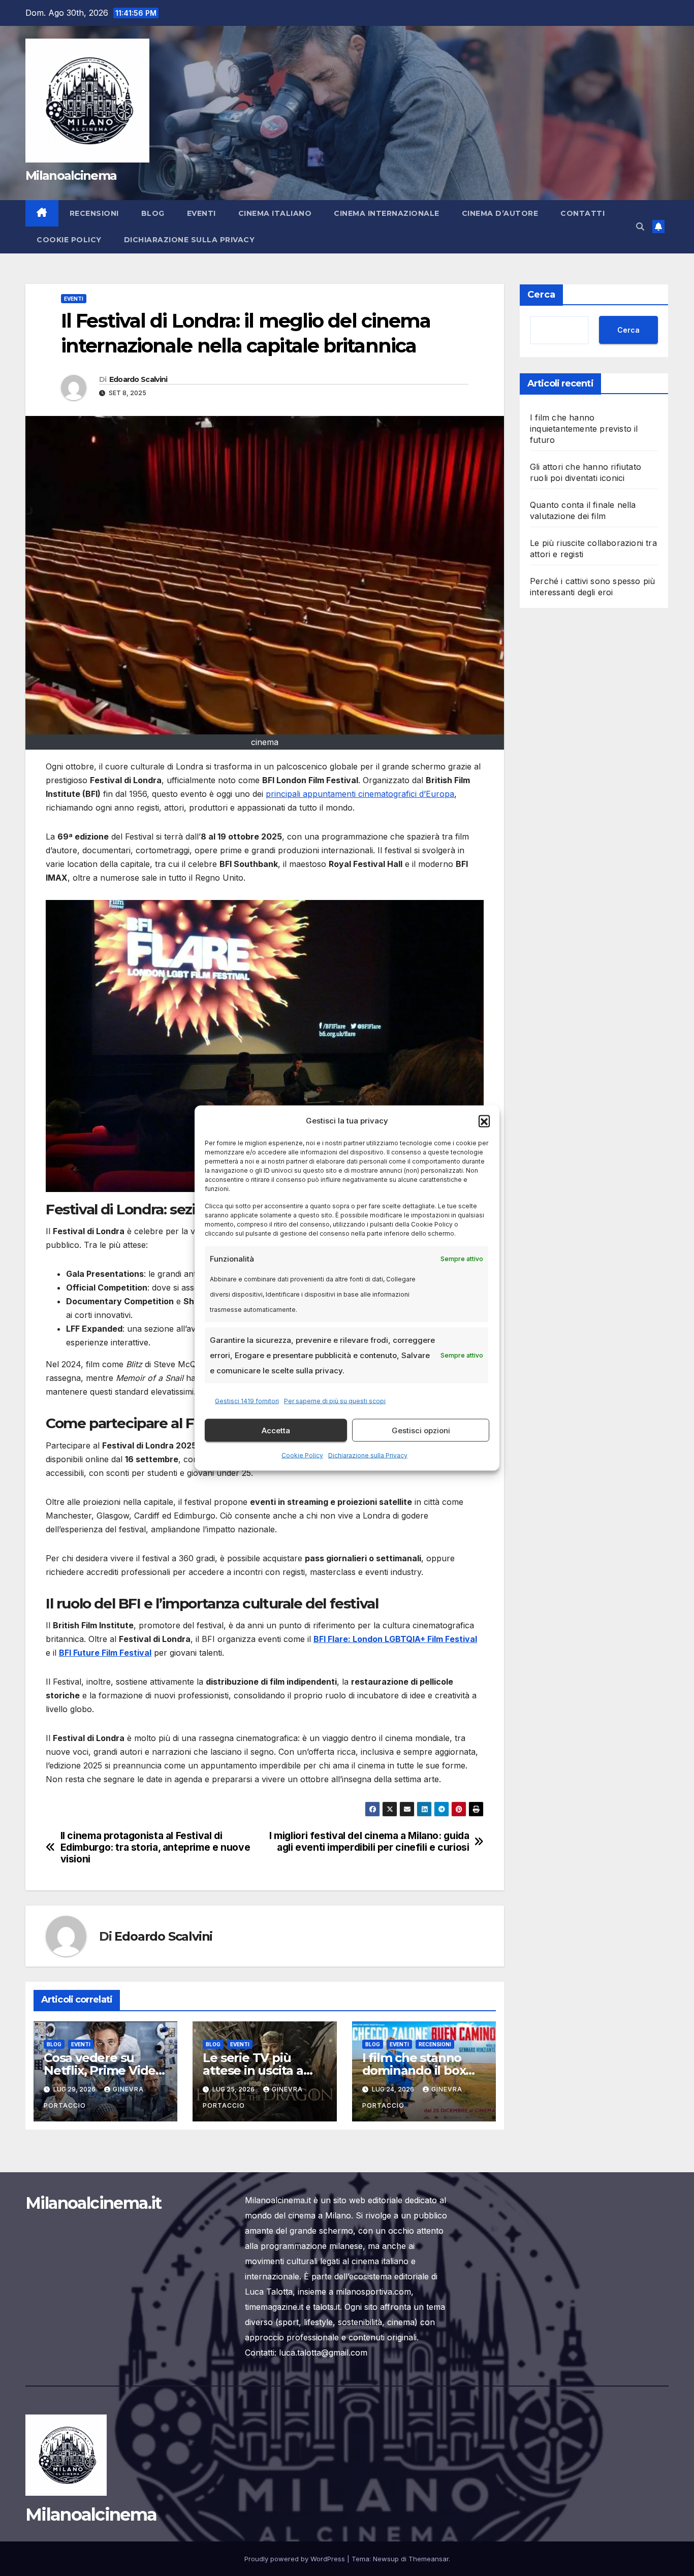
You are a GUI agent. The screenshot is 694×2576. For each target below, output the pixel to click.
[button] (484, 1121)
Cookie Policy (302, 1455)
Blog (153, 213)
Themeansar (429, 2559)
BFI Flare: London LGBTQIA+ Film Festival (395, 1639)
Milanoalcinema (71, 175)
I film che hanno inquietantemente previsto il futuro (584, 429)
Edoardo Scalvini (138, 379)
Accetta (276, 1430)
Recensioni (94, 213)
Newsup (386, 2559)
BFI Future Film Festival (105, 1653)
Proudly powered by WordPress (296, 2559)
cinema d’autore (500, 213)
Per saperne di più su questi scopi (335, 1401)
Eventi (201, 213)
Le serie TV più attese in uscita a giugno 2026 (253, 2070)
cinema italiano (275, 213)
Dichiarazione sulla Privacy (368, 1455)
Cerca (541, 295)
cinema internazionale (387, 213)
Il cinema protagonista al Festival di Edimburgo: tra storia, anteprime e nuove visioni (155, 1847)
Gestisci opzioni (421, 1430)
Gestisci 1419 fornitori (247, 1401)
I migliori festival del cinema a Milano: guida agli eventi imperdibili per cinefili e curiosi (369, 1842)
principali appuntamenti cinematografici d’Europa (360, 794)
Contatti (582, 213)
